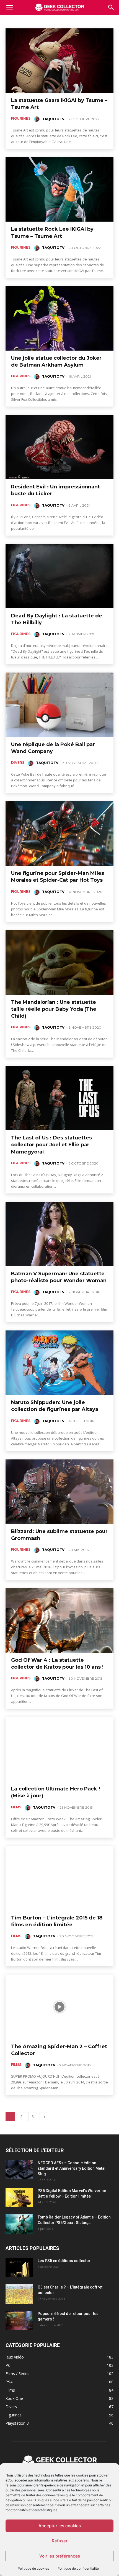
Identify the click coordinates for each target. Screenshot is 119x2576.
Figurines (21, 118)
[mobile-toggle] (9, 7)
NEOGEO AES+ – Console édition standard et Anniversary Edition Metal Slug (72, 2168)
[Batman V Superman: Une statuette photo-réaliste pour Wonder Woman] (59, 1234)
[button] (111, 7)
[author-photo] (38, 119)
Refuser (60, 2541)
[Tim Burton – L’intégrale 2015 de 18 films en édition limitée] (59, 1878)
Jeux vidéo (48, 21)
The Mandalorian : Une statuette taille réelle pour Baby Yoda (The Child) (54, 1009)
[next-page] (44, 2117)
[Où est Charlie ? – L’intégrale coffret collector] (19, 2294)
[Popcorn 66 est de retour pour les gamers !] (19, 2320)
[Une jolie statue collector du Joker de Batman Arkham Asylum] (59, 318)
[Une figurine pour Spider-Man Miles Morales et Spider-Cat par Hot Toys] (59, 833)
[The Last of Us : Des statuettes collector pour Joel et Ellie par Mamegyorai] (59, 1098)
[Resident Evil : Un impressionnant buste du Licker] (59, 447)
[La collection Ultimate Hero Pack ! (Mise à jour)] (59, 1749)
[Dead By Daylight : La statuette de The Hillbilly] (59, 576)
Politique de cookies (33, 2568)
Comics (13, 21)
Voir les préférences (60, 2556)
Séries (86, 21)
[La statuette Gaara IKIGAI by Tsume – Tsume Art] (59, 61)
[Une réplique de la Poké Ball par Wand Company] (59, 705)
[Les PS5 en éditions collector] (19, 2268)
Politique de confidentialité (78, 2568)
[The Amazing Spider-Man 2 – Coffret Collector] (59, 2007)
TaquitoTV (53, 119)
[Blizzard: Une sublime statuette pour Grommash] (59, 1492)
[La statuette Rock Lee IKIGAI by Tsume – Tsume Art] (59, 189)
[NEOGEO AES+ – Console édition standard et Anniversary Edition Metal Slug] (19, 2170)
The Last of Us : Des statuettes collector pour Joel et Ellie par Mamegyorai (51, 1145)
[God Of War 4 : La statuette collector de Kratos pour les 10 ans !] (59, 1620)
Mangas (69, 21)
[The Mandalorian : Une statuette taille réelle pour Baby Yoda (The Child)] (59, 962)
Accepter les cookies (60, 2526)
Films (30, 21)
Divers (18, 763)
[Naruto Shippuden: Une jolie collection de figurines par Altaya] (59, 1363)
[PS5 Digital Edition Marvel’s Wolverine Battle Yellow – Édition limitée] (19, 2198)
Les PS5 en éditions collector (64, 2261)
